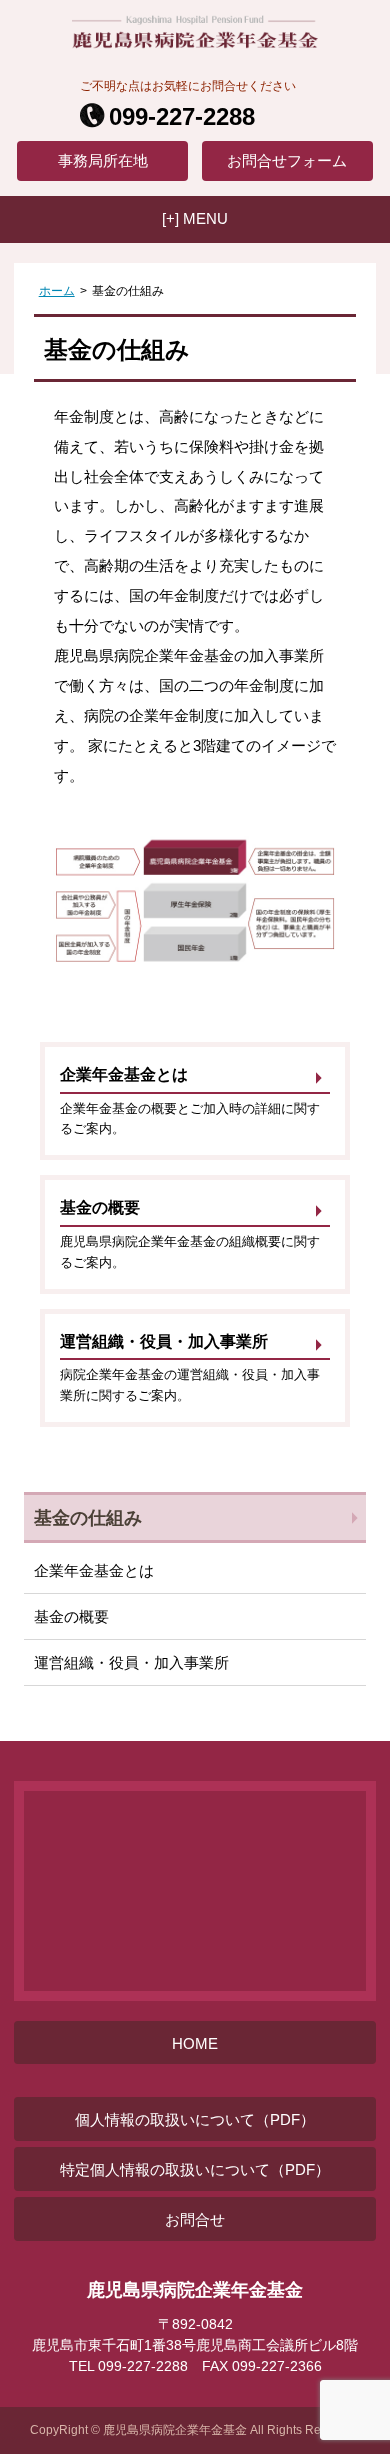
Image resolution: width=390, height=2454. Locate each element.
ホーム (57, 291)
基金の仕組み (88, 1517)
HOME (195, 2043)
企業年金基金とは (94, 1570)
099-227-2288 (182, 116)
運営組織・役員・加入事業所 (131, 1662)
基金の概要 (71, 1616)
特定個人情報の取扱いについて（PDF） (195, 2169)
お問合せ (195, 2219)
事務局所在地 (103, 160)
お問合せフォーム (287, 160)
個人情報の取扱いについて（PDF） (195, 2119)
